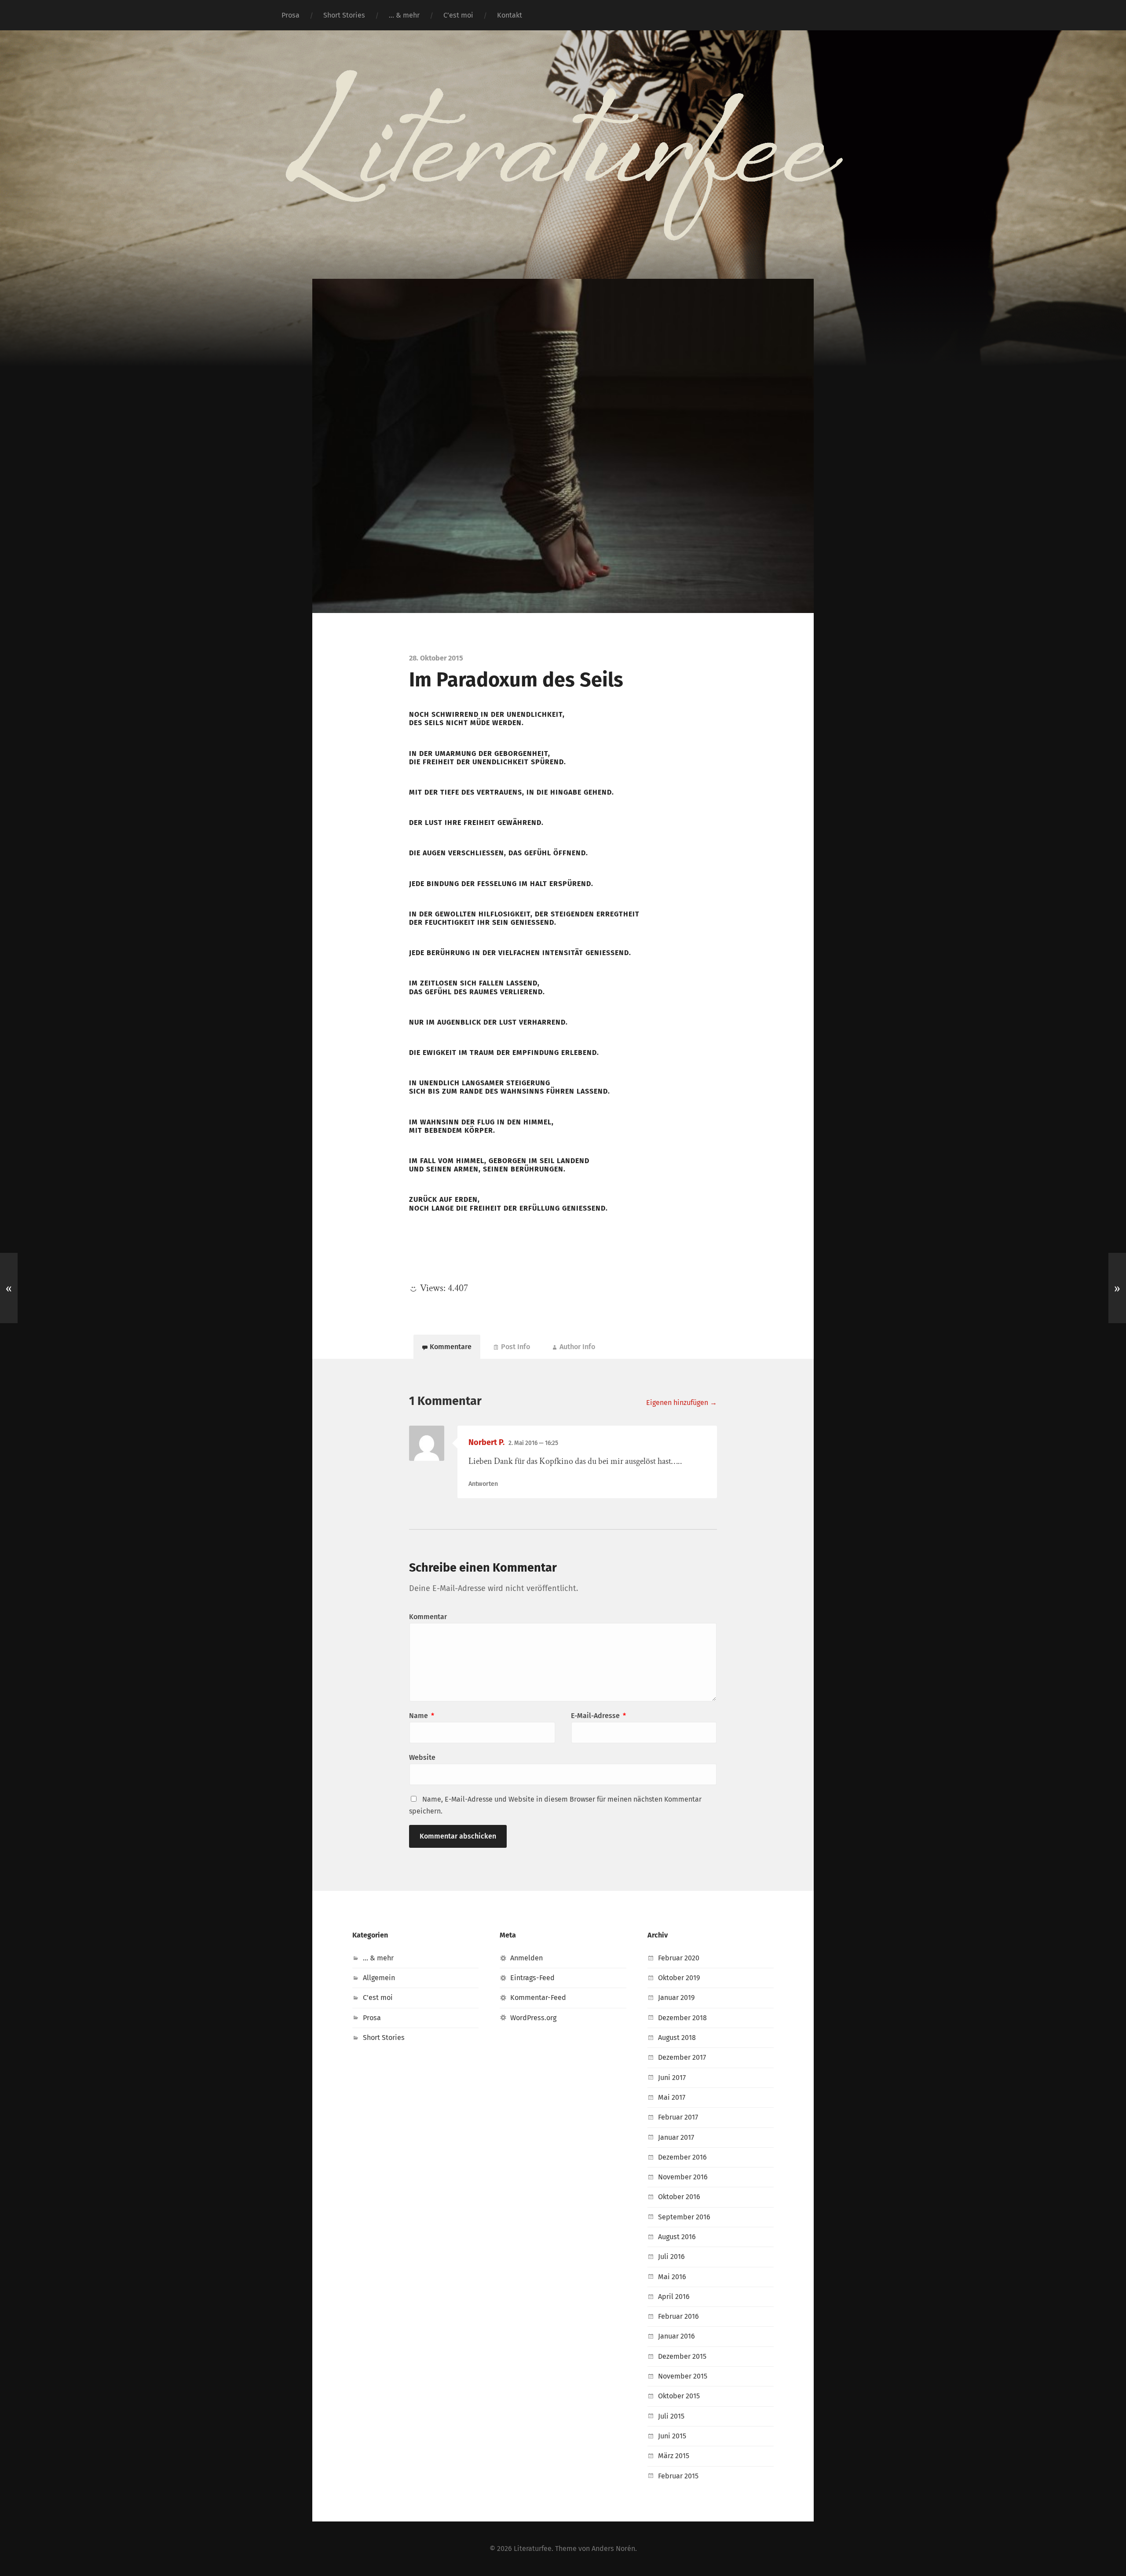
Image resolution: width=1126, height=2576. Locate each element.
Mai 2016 (672, 2277)
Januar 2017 (676, 2137)
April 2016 (674, 2297)
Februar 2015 (678, 2476)
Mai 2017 (672, 2097)
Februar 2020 (679, 1958)
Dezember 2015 (682, 2356)
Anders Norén (613, 2549)
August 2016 (677, 2237)
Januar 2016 (676, 2336)
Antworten (483, 1484)
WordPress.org (533, 2018)
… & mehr (404, 15)
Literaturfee (533, 2549)
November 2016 (683, 2177)
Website (422, 1757)
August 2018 (677, 2038)
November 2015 (683, 2376)
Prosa (291, 15)
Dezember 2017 (682, 2057)
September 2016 (684, 2217)
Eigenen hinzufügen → (682, 1403)
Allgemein (379, 1978)
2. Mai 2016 (533, 1443)
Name (422, 1716)
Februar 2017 (678, 2117)
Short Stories (344, 15)
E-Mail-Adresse (598, 1716)
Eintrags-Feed (532, 1978)
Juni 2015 (672, 2436)
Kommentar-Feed (538, 1998)
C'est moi (378, 1998)
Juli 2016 (671, 2257)
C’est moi (458, 15)
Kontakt (510, 15)
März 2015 (674, 2456)
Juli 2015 (671, 2416)
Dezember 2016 (682, 2157)
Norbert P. (486, 1442)
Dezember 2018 (682, 2018)
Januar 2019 (676, 1998)
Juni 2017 (672, 2078)
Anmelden (526, 1958)
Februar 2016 (678, 2316)
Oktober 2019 (679, 1978)
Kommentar (428, 1617)
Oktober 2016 (679, 2197)
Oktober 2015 (679, 2396)
